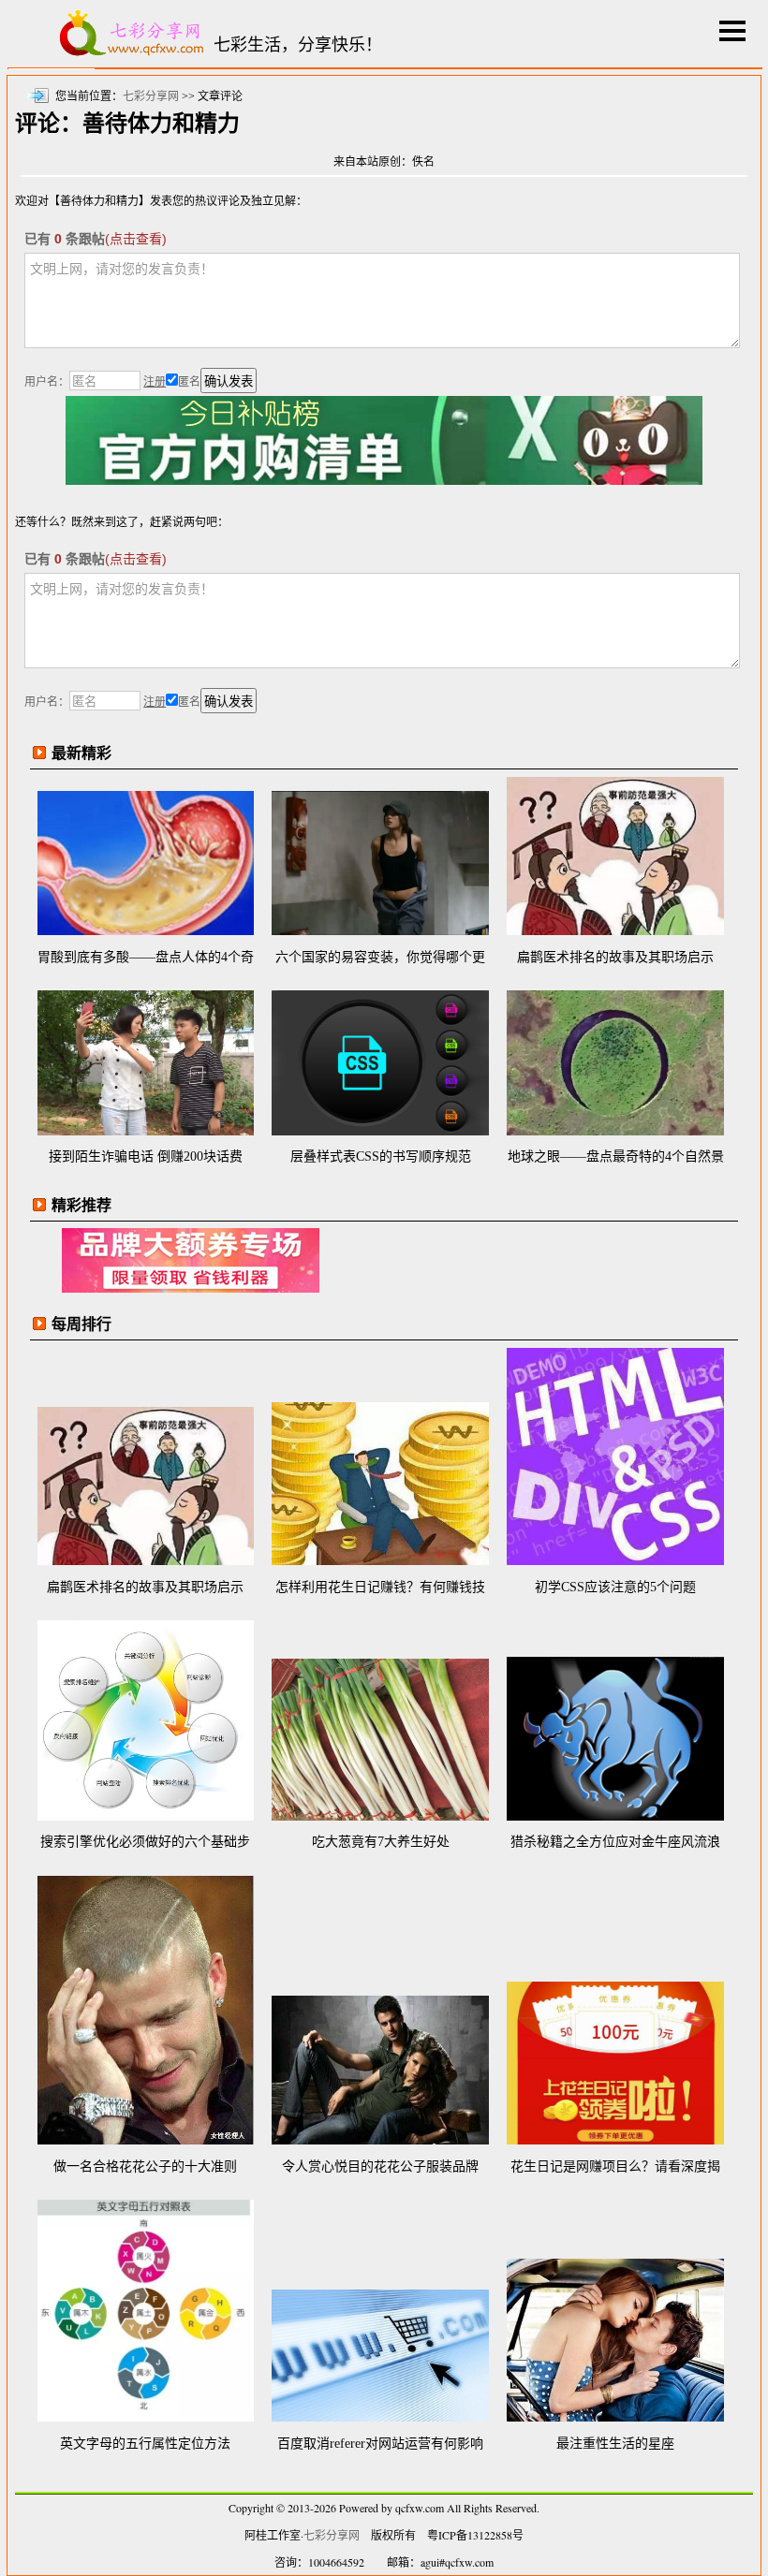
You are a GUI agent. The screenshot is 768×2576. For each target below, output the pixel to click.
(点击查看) (136, 239)
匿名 (189, 382)
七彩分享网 (151, 96)
